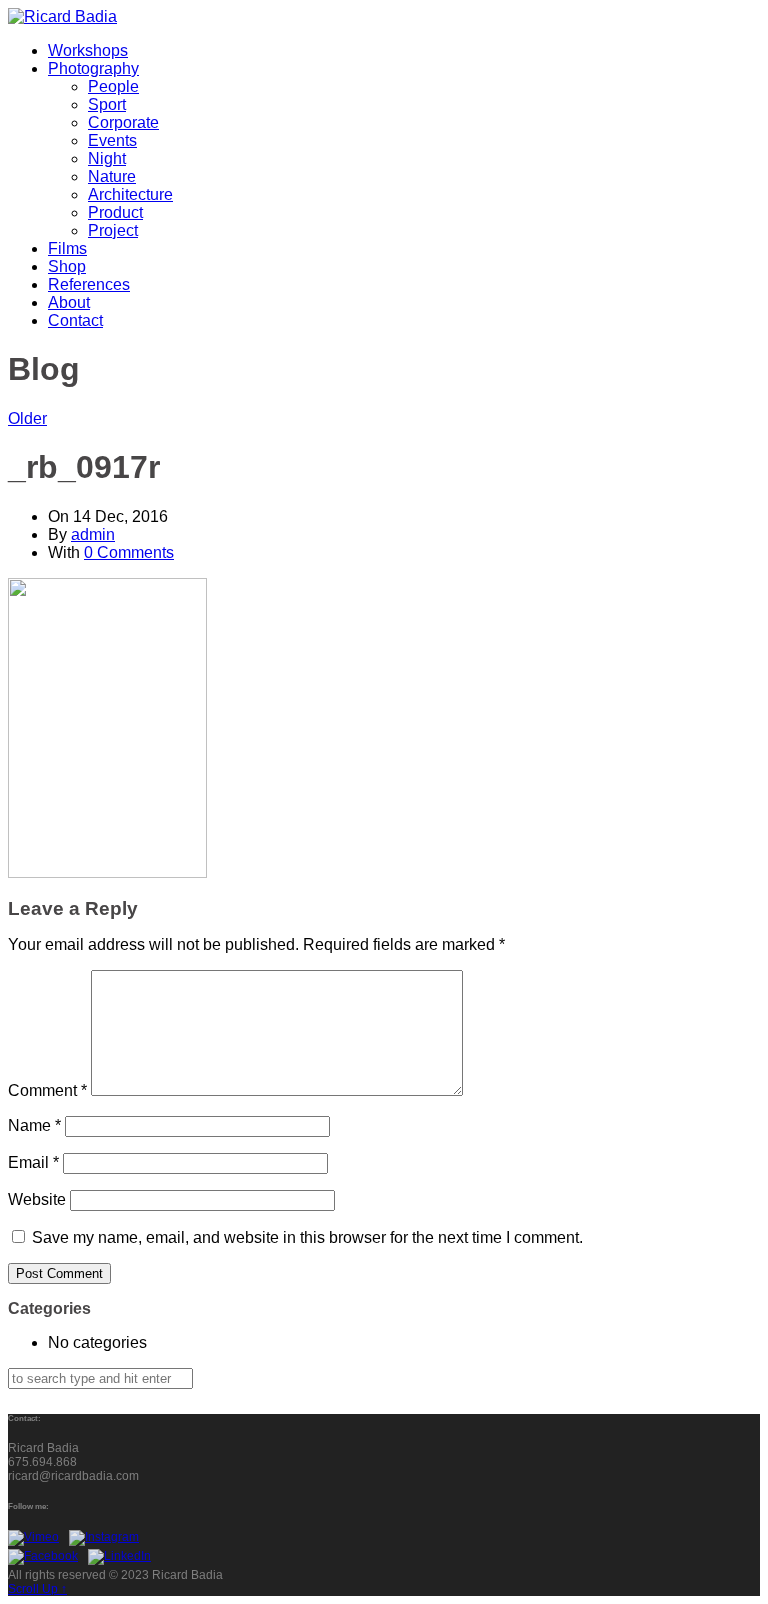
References (89, 284)
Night (107, 158)
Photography (93, 68)
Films (67, 248)
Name (34, 1125)
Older (27, 418)
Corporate (123, 122)
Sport (107, 104)
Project (113, 230)
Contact (75, 320)
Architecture (130, 194)
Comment (47, 1090)
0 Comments (129, 552)
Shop (67, 266)
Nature (112, 176)
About (69, 302)
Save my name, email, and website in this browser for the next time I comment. (307, 1237)
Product (115, 212)
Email (33, 1162)
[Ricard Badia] (62, 16)
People (113, 86)
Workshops (88, 50)
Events (112, 140)
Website (37, 1199)
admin (93, 534)
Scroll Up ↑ (37, 1589)
